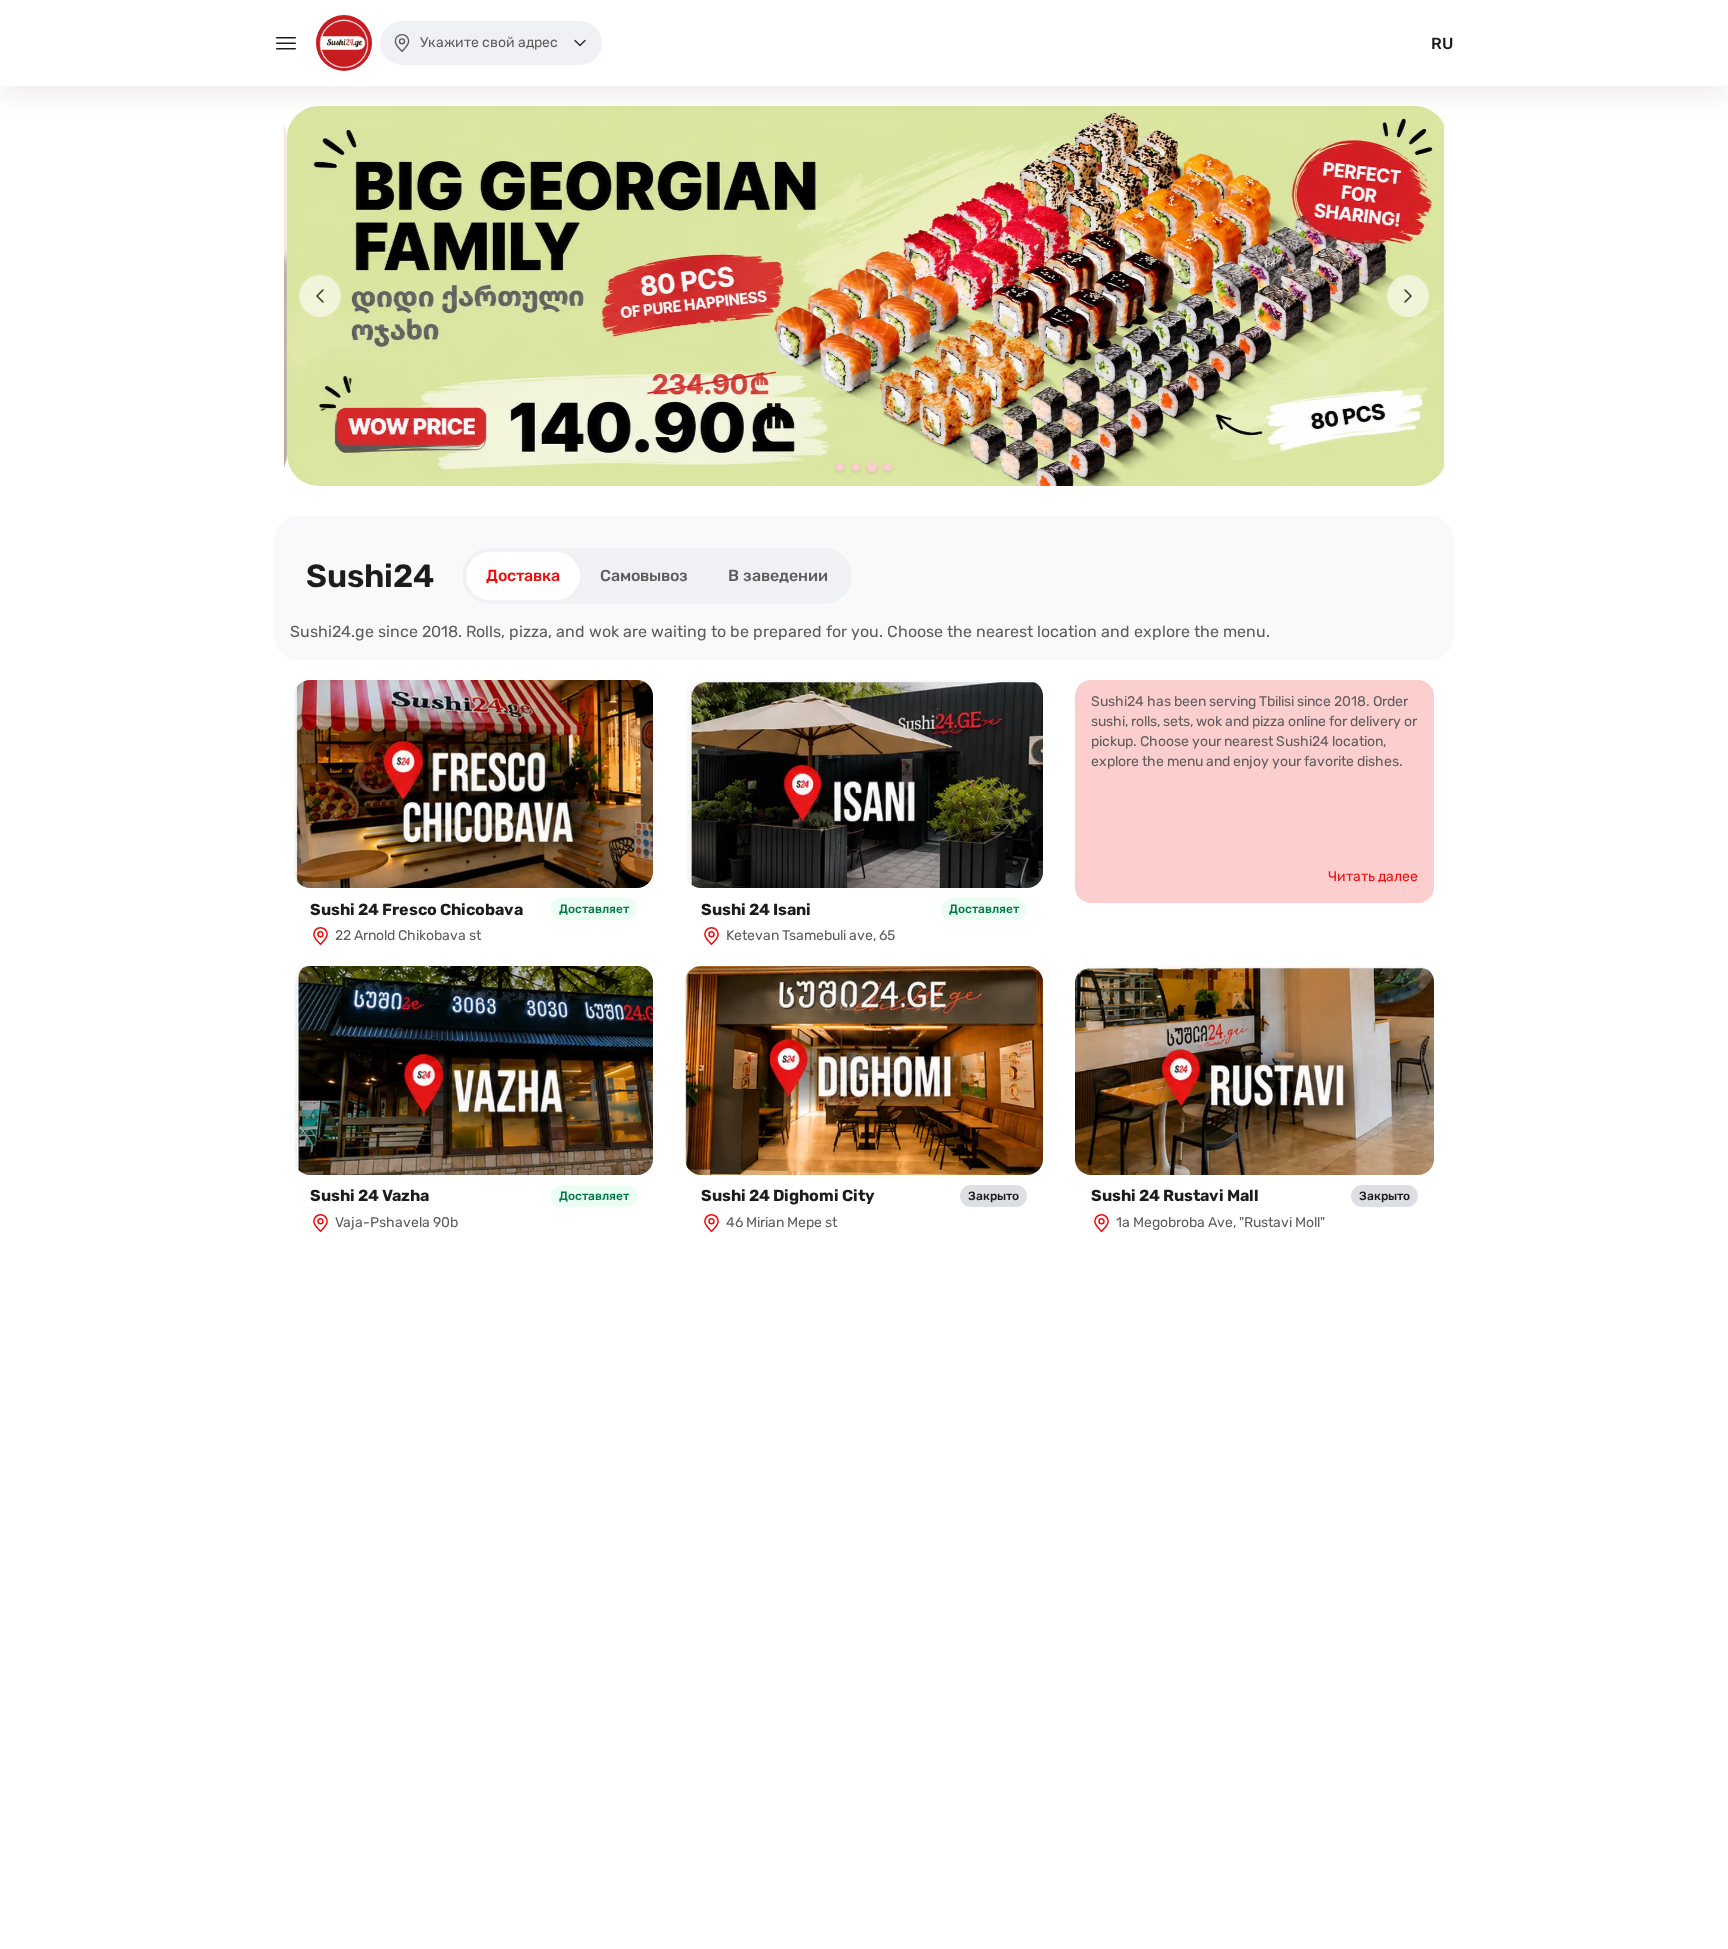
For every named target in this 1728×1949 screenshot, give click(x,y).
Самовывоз (644, 575)
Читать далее (1373, 876)
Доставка (523, 575)
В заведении (778, 575)
